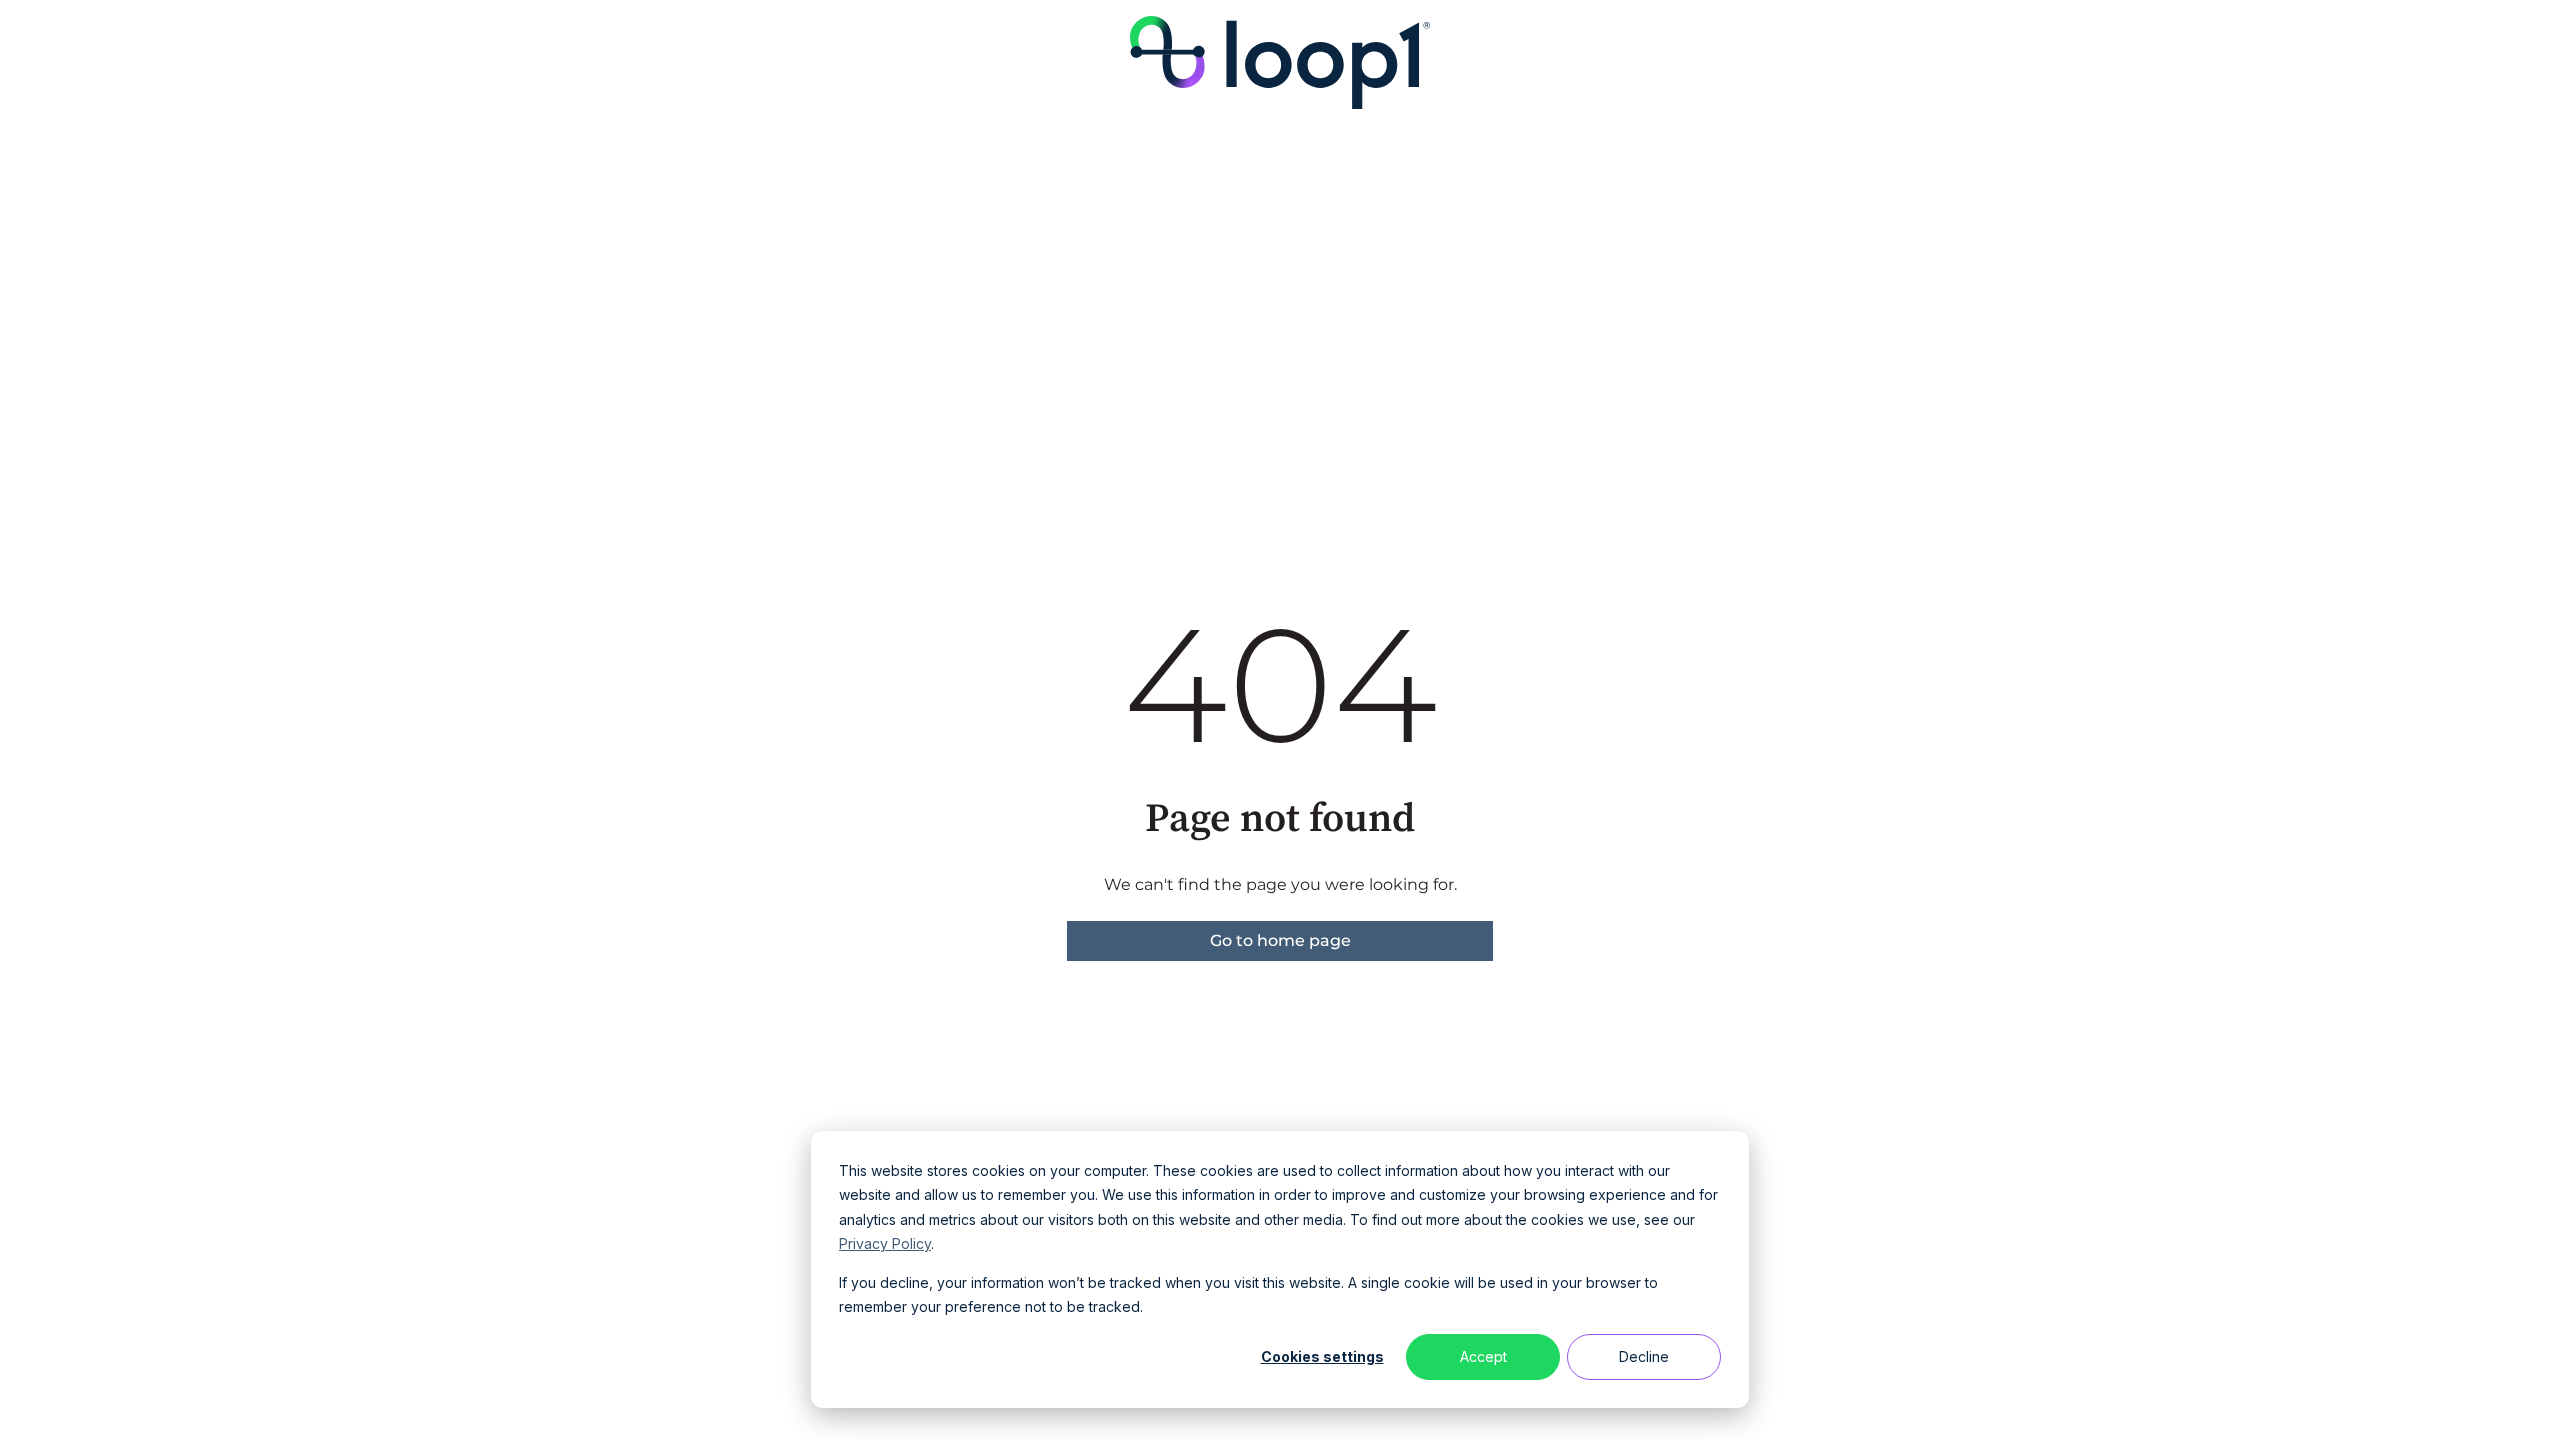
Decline (1644, 1356)
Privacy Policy (885, 1243)
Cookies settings (1322, 1356)
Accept (1483, 1356)
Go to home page (1280, 940)
